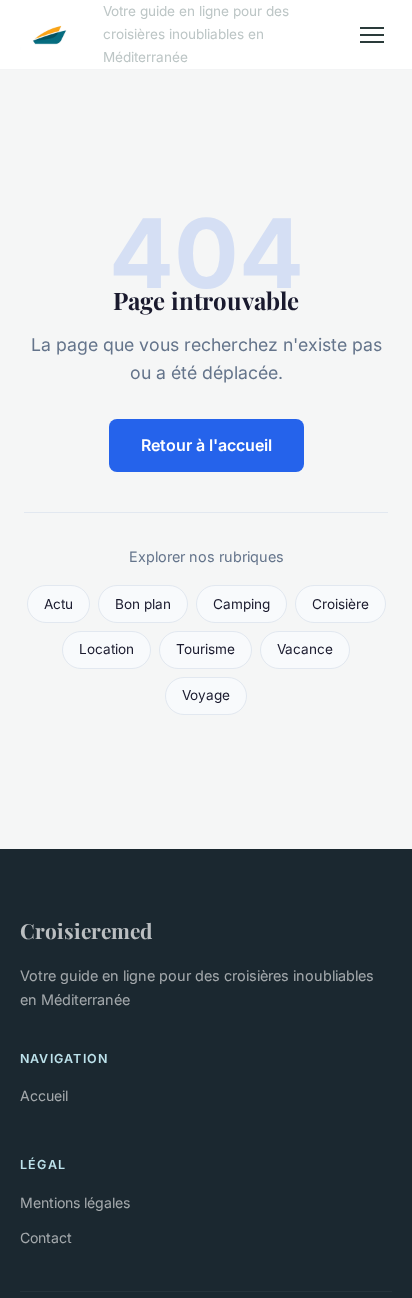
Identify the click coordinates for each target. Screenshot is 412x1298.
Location (106, 649)
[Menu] (372, 35)
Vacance (305, 649)
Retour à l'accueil (206, 445)
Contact (46, 1237)
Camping (241, 604)
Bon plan (143, 604)
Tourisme (205, 649)
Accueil (44, 1095)
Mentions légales (75, 1202)
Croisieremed (86, 930)
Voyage (206, 695)
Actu (58, 604)
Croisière (340, 604)
